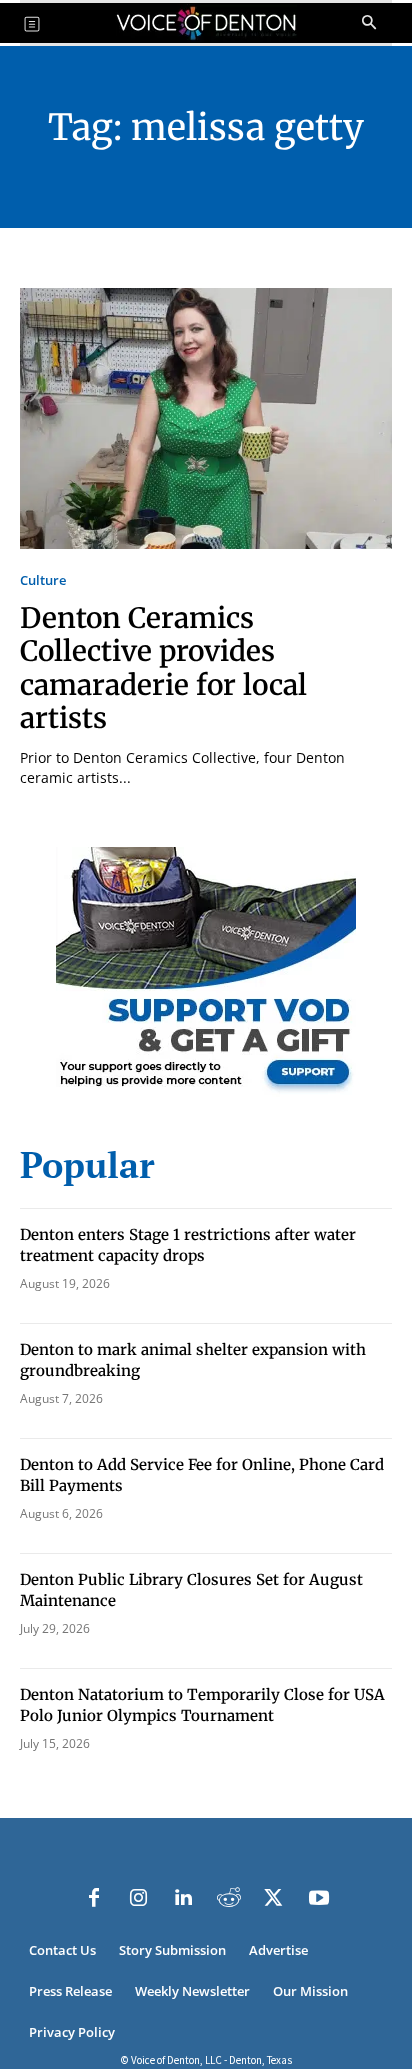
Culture (43, 580)
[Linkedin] (184, 1898)
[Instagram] (139, 1898)
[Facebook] (94, 1898)
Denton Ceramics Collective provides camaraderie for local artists (163, 668)
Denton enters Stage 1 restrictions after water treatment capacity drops (188, 1245)
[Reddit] (229, 1898)
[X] (274, 1898)
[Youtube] (319, 1898)
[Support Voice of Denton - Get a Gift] (206, 1092)
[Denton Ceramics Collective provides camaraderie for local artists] (206, 418)
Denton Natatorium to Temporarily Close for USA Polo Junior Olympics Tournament (202, 1705)
